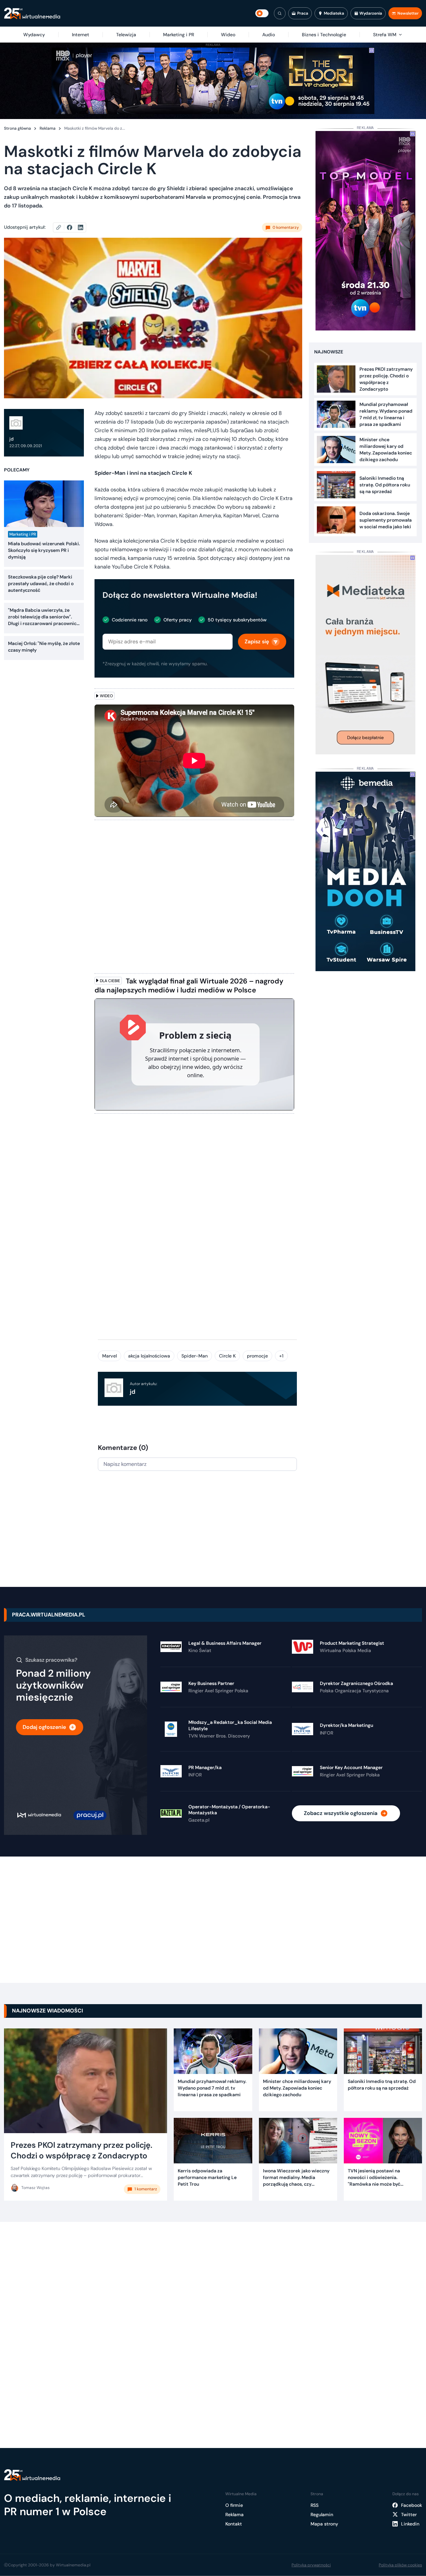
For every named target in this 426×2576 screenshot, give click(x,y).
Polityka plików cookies (400, 2565)
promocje (257, 1356)
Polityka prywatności (311, 2565)
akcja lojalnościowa (149, 1356)
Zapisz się (257, 642)
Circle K (227, 1356)
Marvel (109, 1356)
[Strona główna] (32, 13)
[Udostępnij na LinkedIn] (81, 227)
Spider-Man (195, 1356)
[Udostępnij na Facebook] (72, 227)
